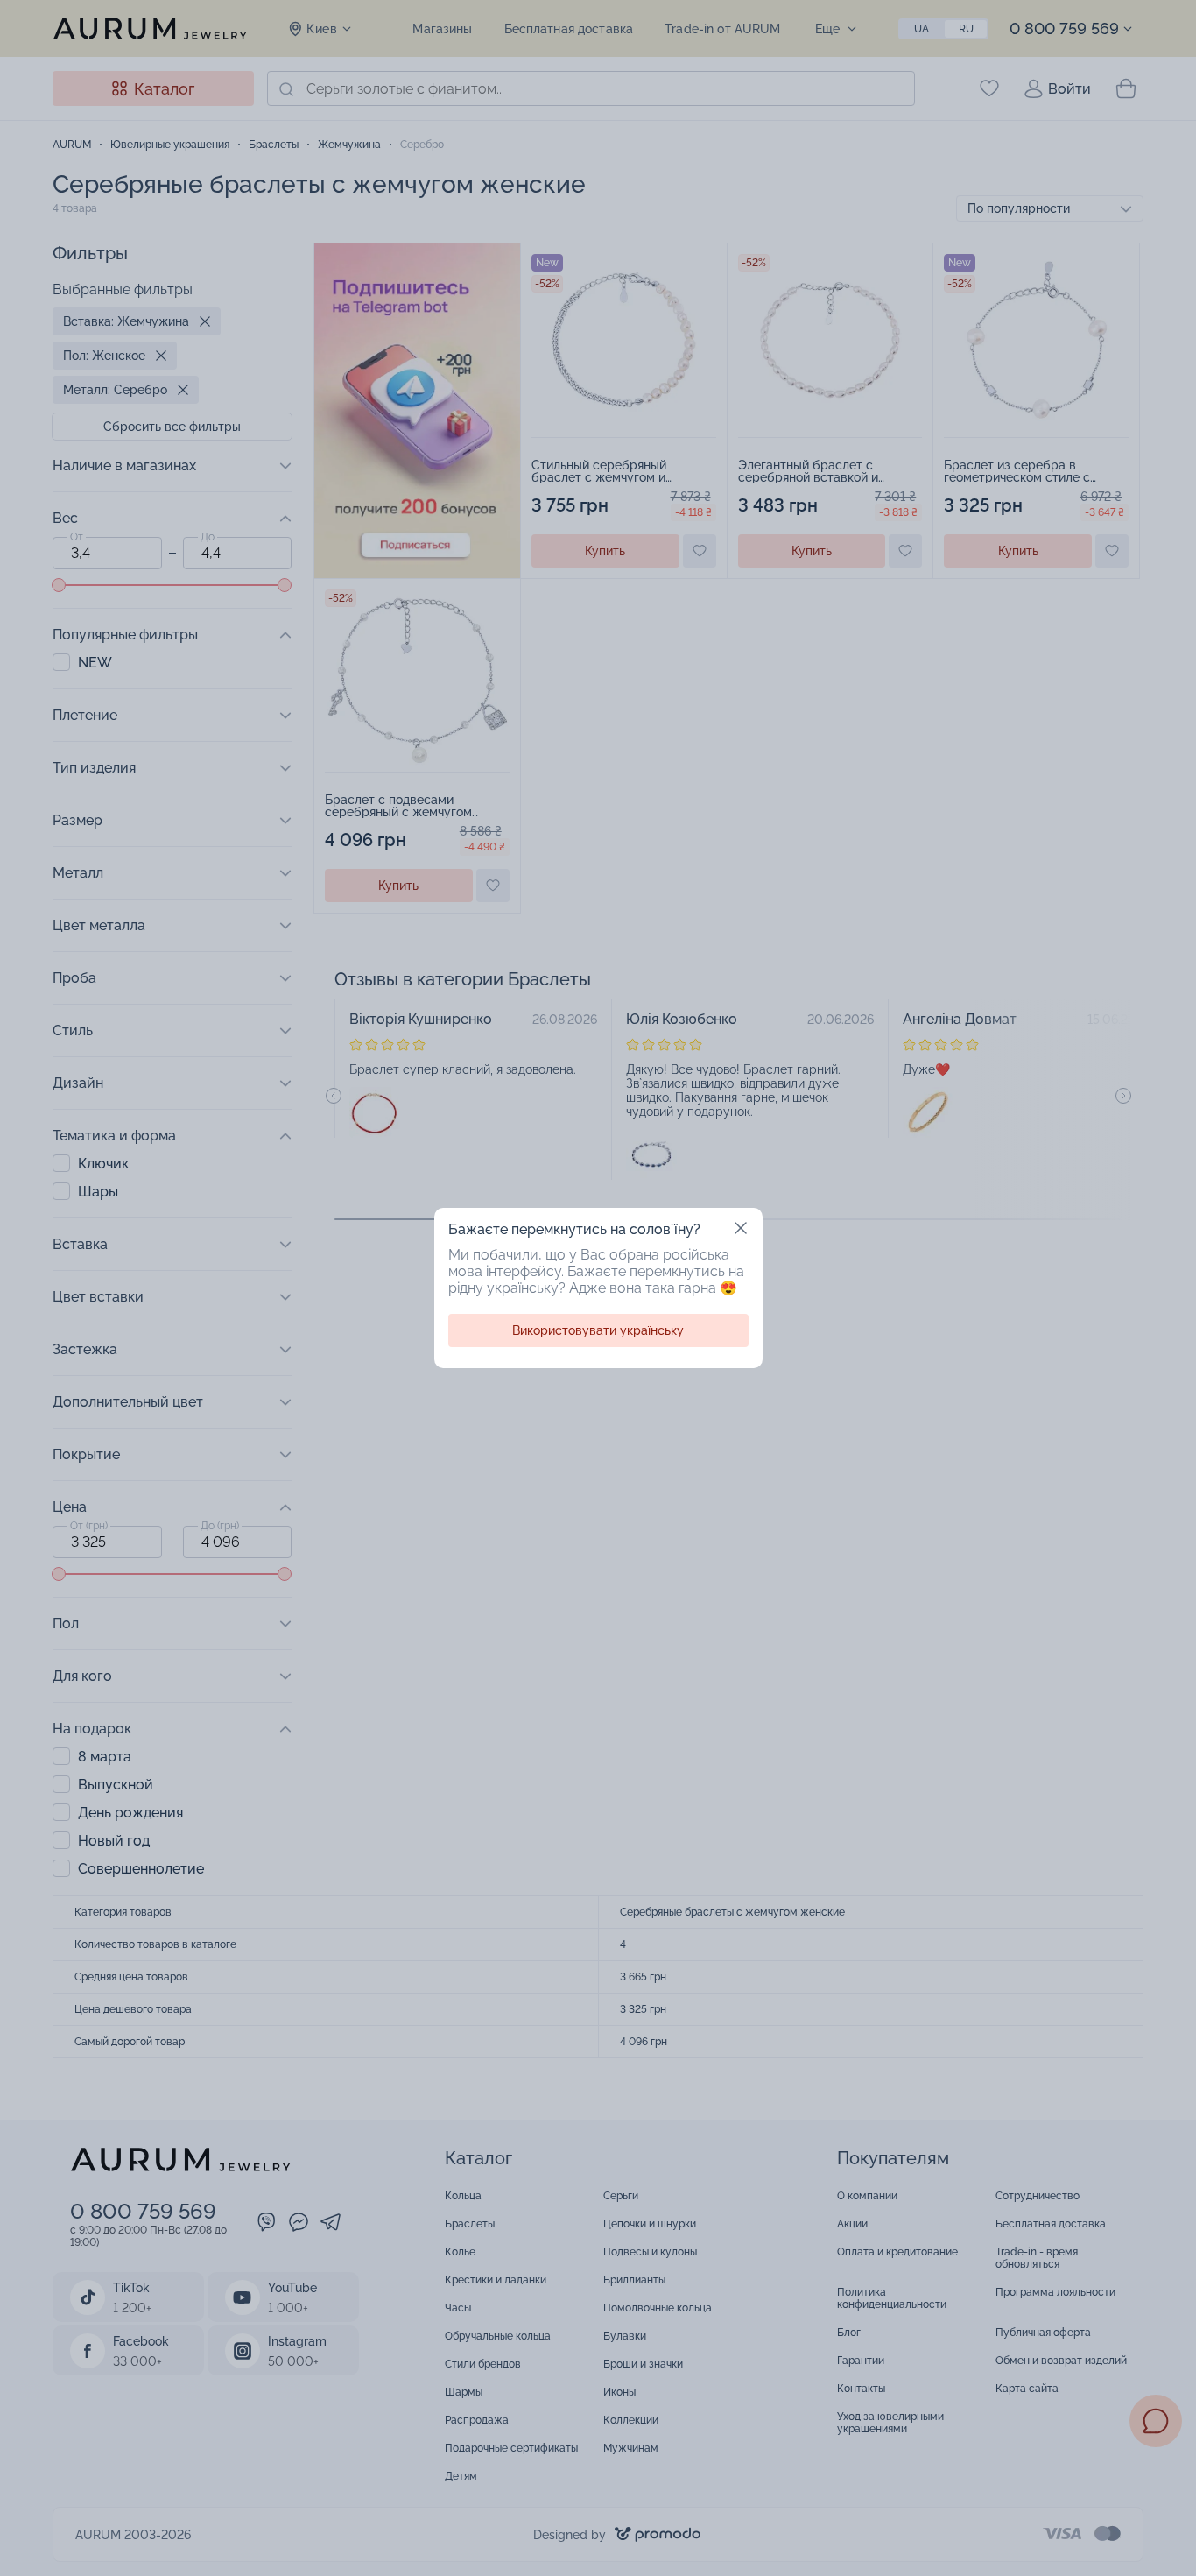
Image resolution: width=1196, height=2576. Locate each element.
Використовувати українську (598, 1330)
